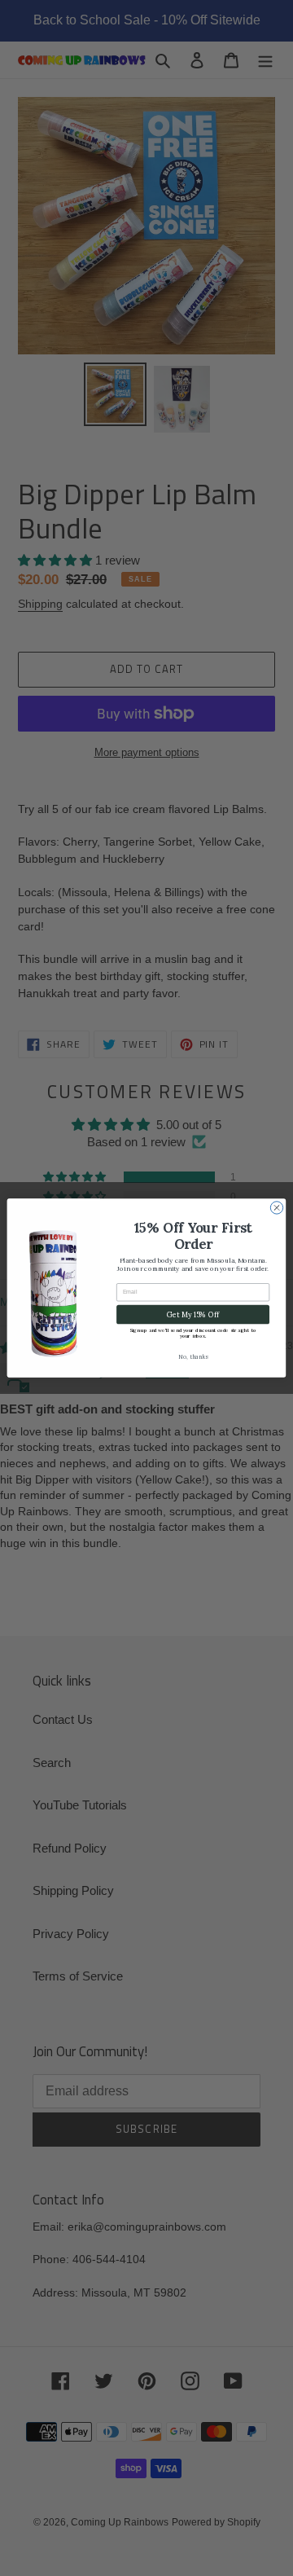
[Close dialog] (276, 1208)
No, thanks (193, 1357)
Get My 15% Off (192, 1314)
